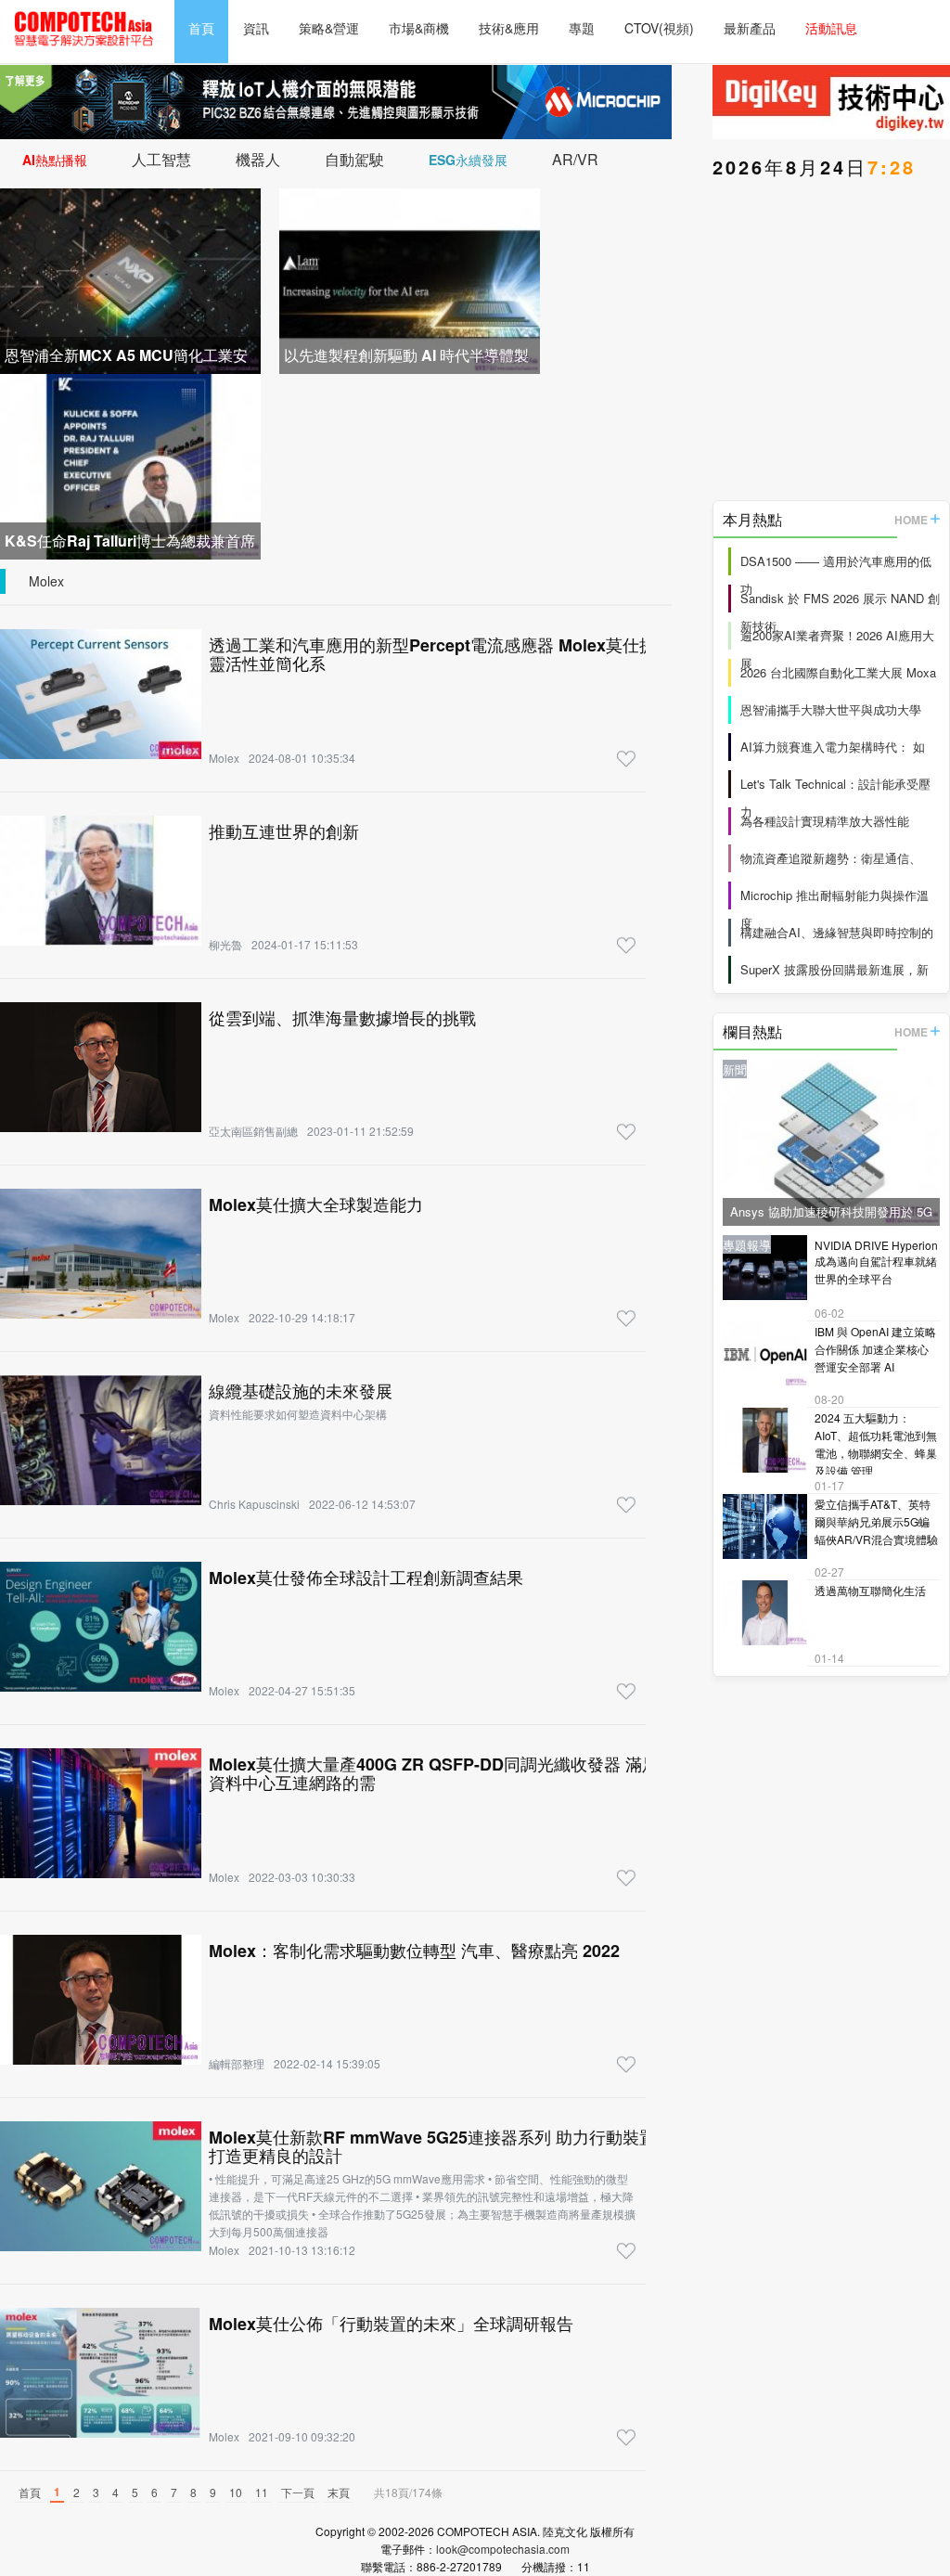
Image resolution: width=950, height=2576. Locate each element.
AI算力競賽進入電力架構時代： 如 (833, 747)
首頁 (201, 28)
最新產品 (750, 28)
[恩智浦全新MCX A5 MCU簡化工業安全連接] (130, 279)
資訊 (256, 28)
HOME (911, 520)
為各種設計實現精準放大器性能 (825, 821)
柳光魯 (225, 944)
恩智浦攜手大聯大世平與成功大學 (831, 709)
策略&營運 (329, 28)
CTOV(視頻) (659, 28)
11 (262, 2492)
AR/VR (575, 159)
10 (236, 2492)
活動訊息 (831, 28)
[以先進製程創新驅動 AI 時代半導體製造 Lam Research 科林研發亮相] (410, 279)
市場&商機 (419, 28)
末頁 (339, 2492)
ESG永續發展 (468, 160)
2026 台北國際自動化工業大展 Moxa (838, 672)
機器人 (258, 159)
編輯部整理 (237, 2063)
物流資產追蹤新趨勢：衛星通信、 (831, 858)
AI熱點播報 (55, 160)
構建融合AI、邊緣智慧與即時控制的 (837, 932)
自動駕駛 (354, 159)
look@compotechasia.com (503, 2549)
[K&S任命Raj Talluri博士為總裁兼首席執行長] (130, 464)
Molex (46, 581)
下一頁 (298, 2492)
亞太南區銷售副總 (253, 1131)
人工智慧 (161, 159)
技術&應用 (509, 28)
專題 (582, 28)
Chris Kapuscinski (254, 1504)
